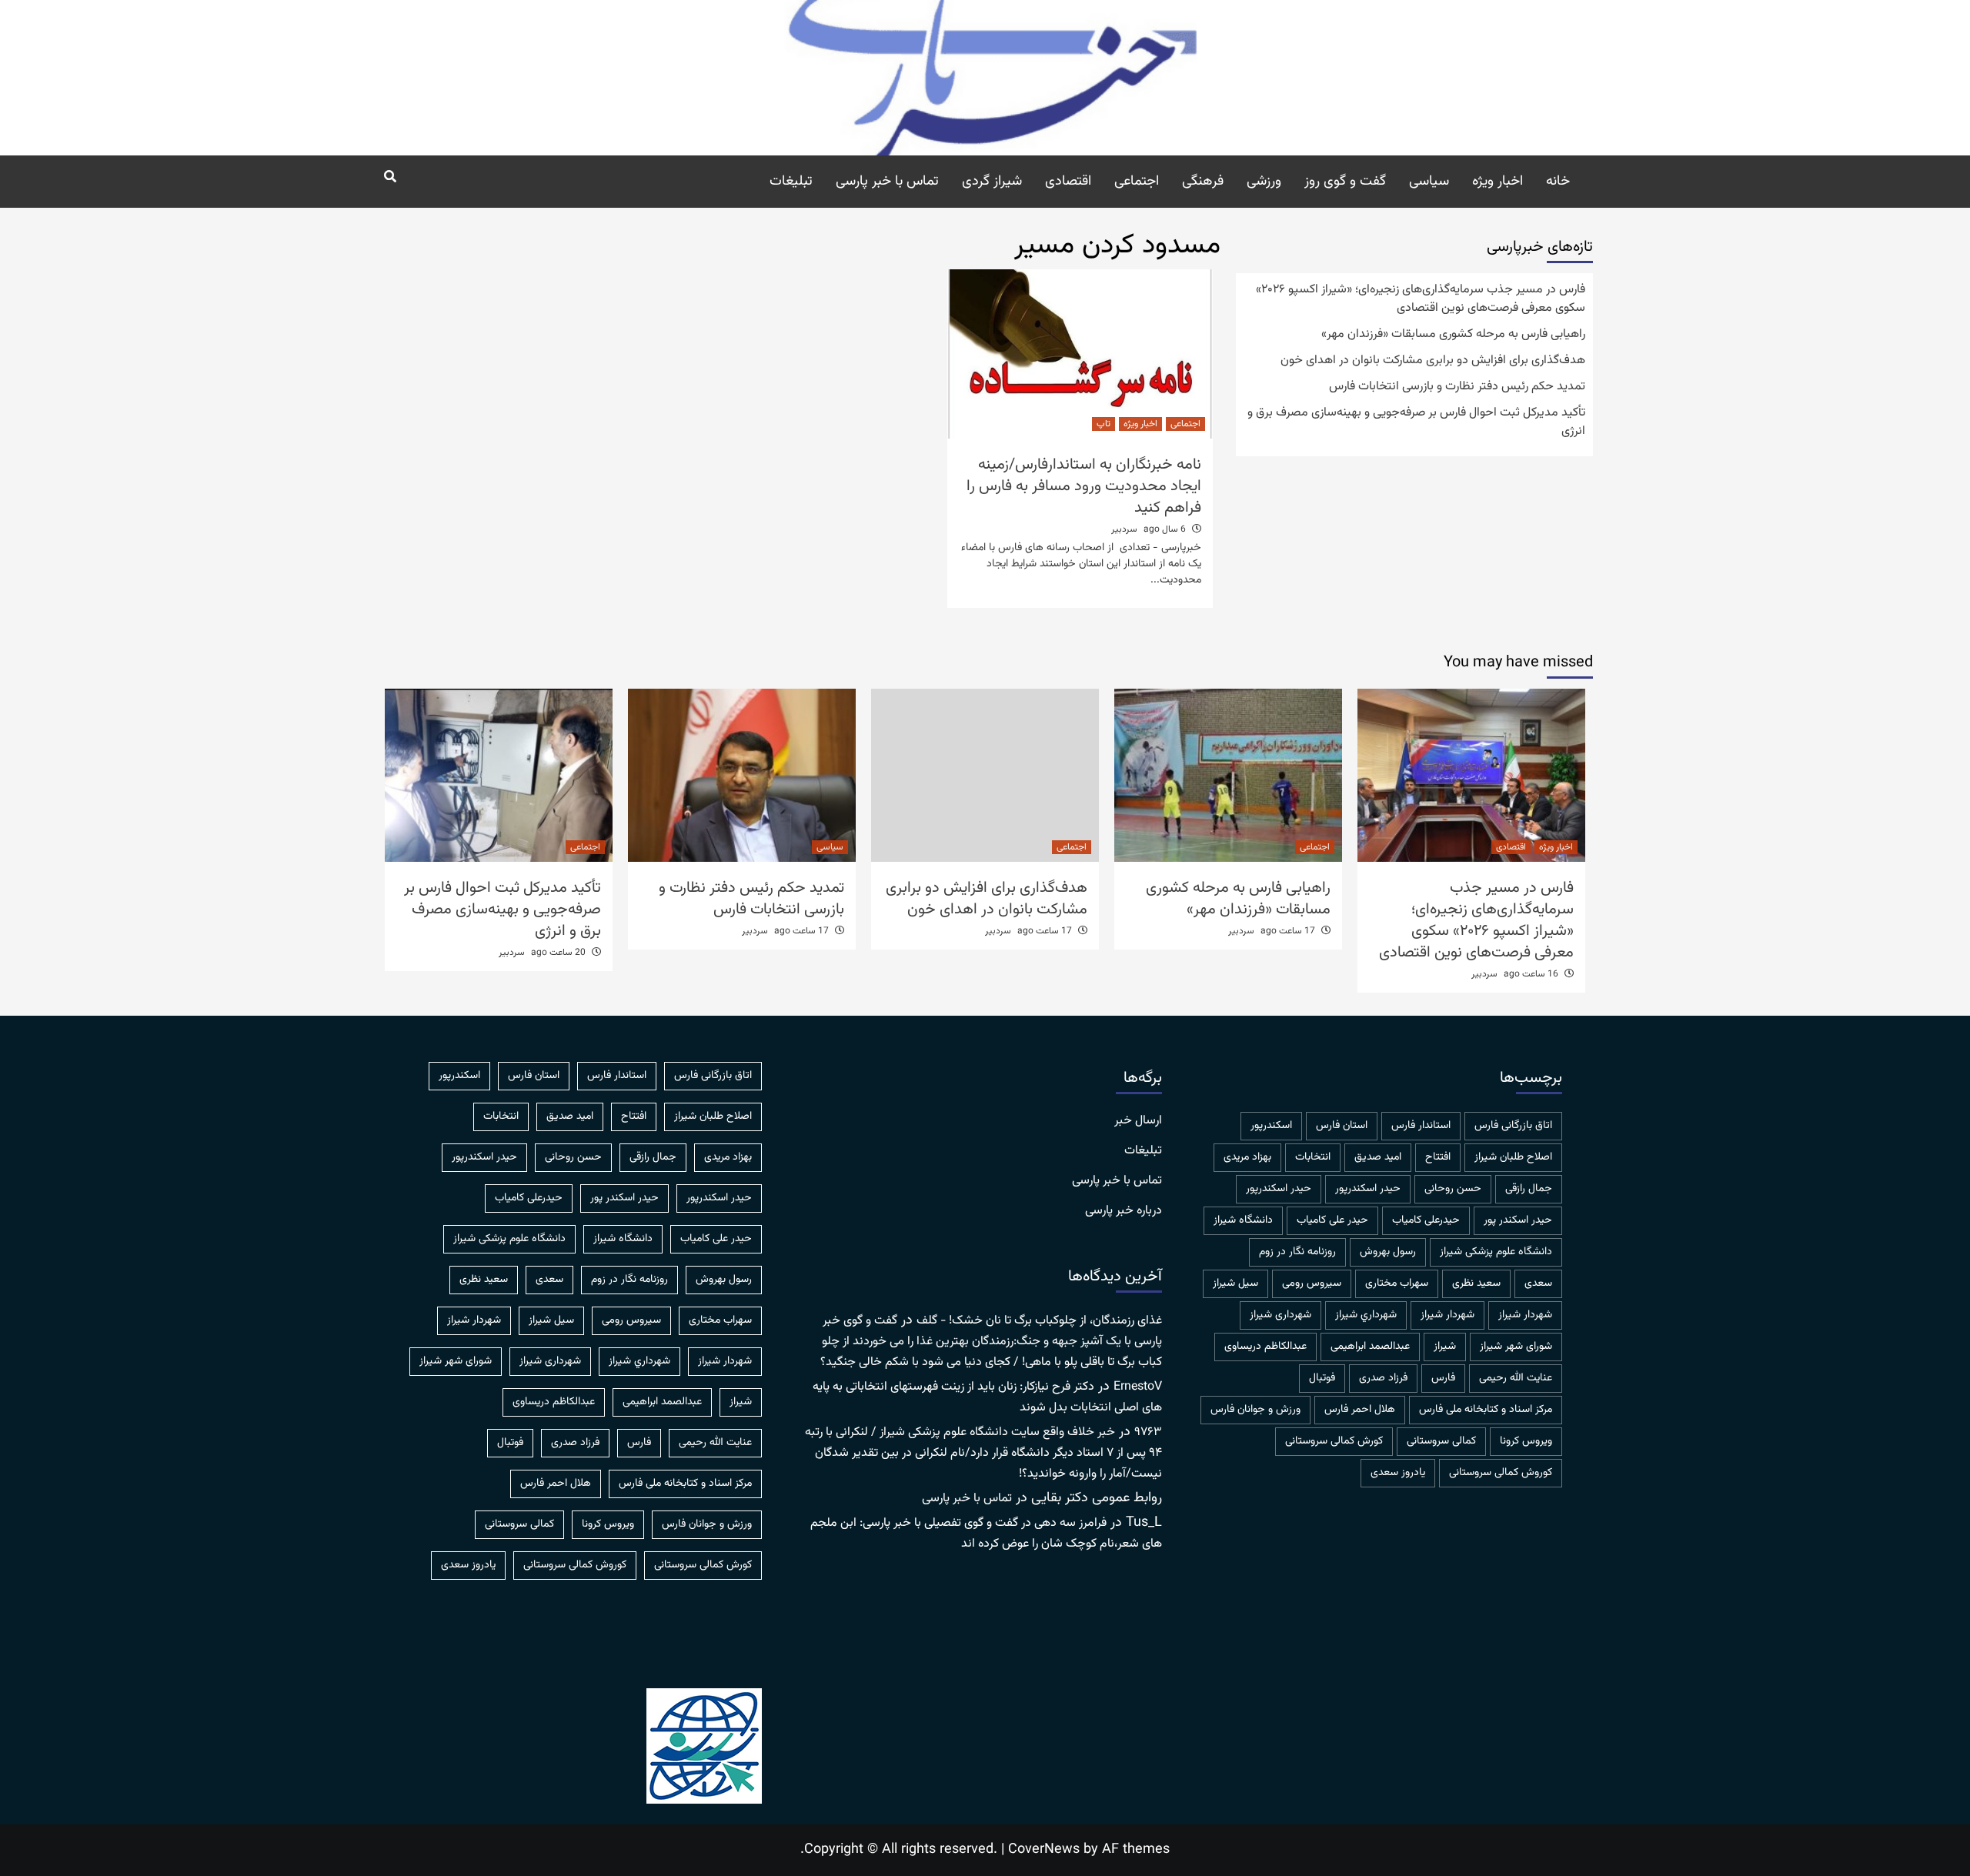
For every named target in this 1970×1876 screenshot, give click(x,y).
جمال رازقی (1529, 1189)
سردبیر (1124, 529)
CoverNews (1044, 1850)
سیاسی (1429, 182)
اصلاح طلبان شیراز (1513, 1157)
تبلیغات (791, 182)
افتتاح (1438, 1157)
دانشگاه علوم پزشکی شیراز (1496, 1252)
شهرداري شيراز (1366, 1315)
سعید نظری (1476, 1283)
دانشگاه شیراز (1243, 1220)
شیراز (1445, 1347)
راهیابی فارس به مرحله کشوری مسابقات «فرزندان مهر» (1453, 335)
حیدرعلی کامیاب (1426, 1220)
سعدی (1538, 1283)
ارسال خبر (1138, 1121)
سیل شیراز (1235, 1283)
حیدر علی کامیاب (1332, 1220)
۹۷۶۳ (1148, 1432)
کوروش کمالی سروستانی (1501, 1473)
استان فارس (1342, 1126)
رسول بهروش (1388, 1252)
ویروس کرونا (1526, 1441)
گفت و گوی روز (1345, 182)
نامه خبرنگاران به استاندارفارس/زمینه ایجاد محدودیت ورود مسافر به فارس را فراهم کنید (1084, 486)
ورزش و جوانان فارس (1255, 1410)
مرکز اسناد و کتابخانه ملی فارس (1486, 1410)
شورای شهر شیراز (1516, 1347)
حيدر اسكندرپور (1368, 1189)
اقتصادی (1068, 182)
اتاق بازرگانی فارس (1513, 1126)
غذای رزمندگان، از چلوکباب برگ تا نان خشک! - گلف (1039, 1321)
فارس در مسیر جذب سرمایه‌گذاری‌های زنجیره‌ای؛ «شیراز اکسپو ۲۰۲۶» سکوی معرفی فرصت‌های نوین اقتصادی (1421, 299)
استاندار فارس (1421, 1126)
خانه (1558, 182)
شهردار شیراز (1447, 1315)
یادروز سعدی (1398, 1473)
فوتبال (1322, 1378)
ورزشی (1264, 182)
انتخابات (1313, 1157)
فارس (1443, 1378)
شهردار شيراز (1525, 1315)
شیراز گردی (992, 182)
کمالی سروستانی (1441, 1441)
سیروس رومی (1312, 1283)
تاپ (1104, 424)
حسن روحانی (1453, 1189)
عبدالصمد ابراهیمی (1370, 1347)
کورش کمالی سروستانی (1334, 1441)
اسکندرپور (1271, 1126)
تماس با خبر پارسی (887, 182)
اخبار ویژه (1498, 182)
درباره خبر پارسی (1124, 1211)
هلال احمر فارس (1360, 1410)
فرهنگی (1203, 182)
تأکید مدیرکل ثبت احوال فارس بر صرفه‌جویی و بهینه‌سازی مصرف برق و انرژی (1416, 422)
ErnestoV (1138, 1387)
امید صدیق (1378, 1157)
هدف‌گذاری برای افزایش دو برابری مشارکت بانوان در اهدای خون (1433, 361)
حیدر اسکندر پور (1518, 1220)
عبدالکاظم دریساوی (1265, 1347)
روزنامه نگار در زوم (1297, 1252)
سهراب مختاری (1397, 1283)
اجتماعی (1137, 182)
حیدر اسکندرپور (1279, 1189)
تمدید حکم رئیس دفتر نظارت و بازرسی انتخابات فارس (1457, 387)
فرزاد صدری (1383, 1378)
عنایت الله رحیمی (1516, 1378)
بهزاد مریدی (1247, 1157)
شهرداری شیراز (1280, 1315)
